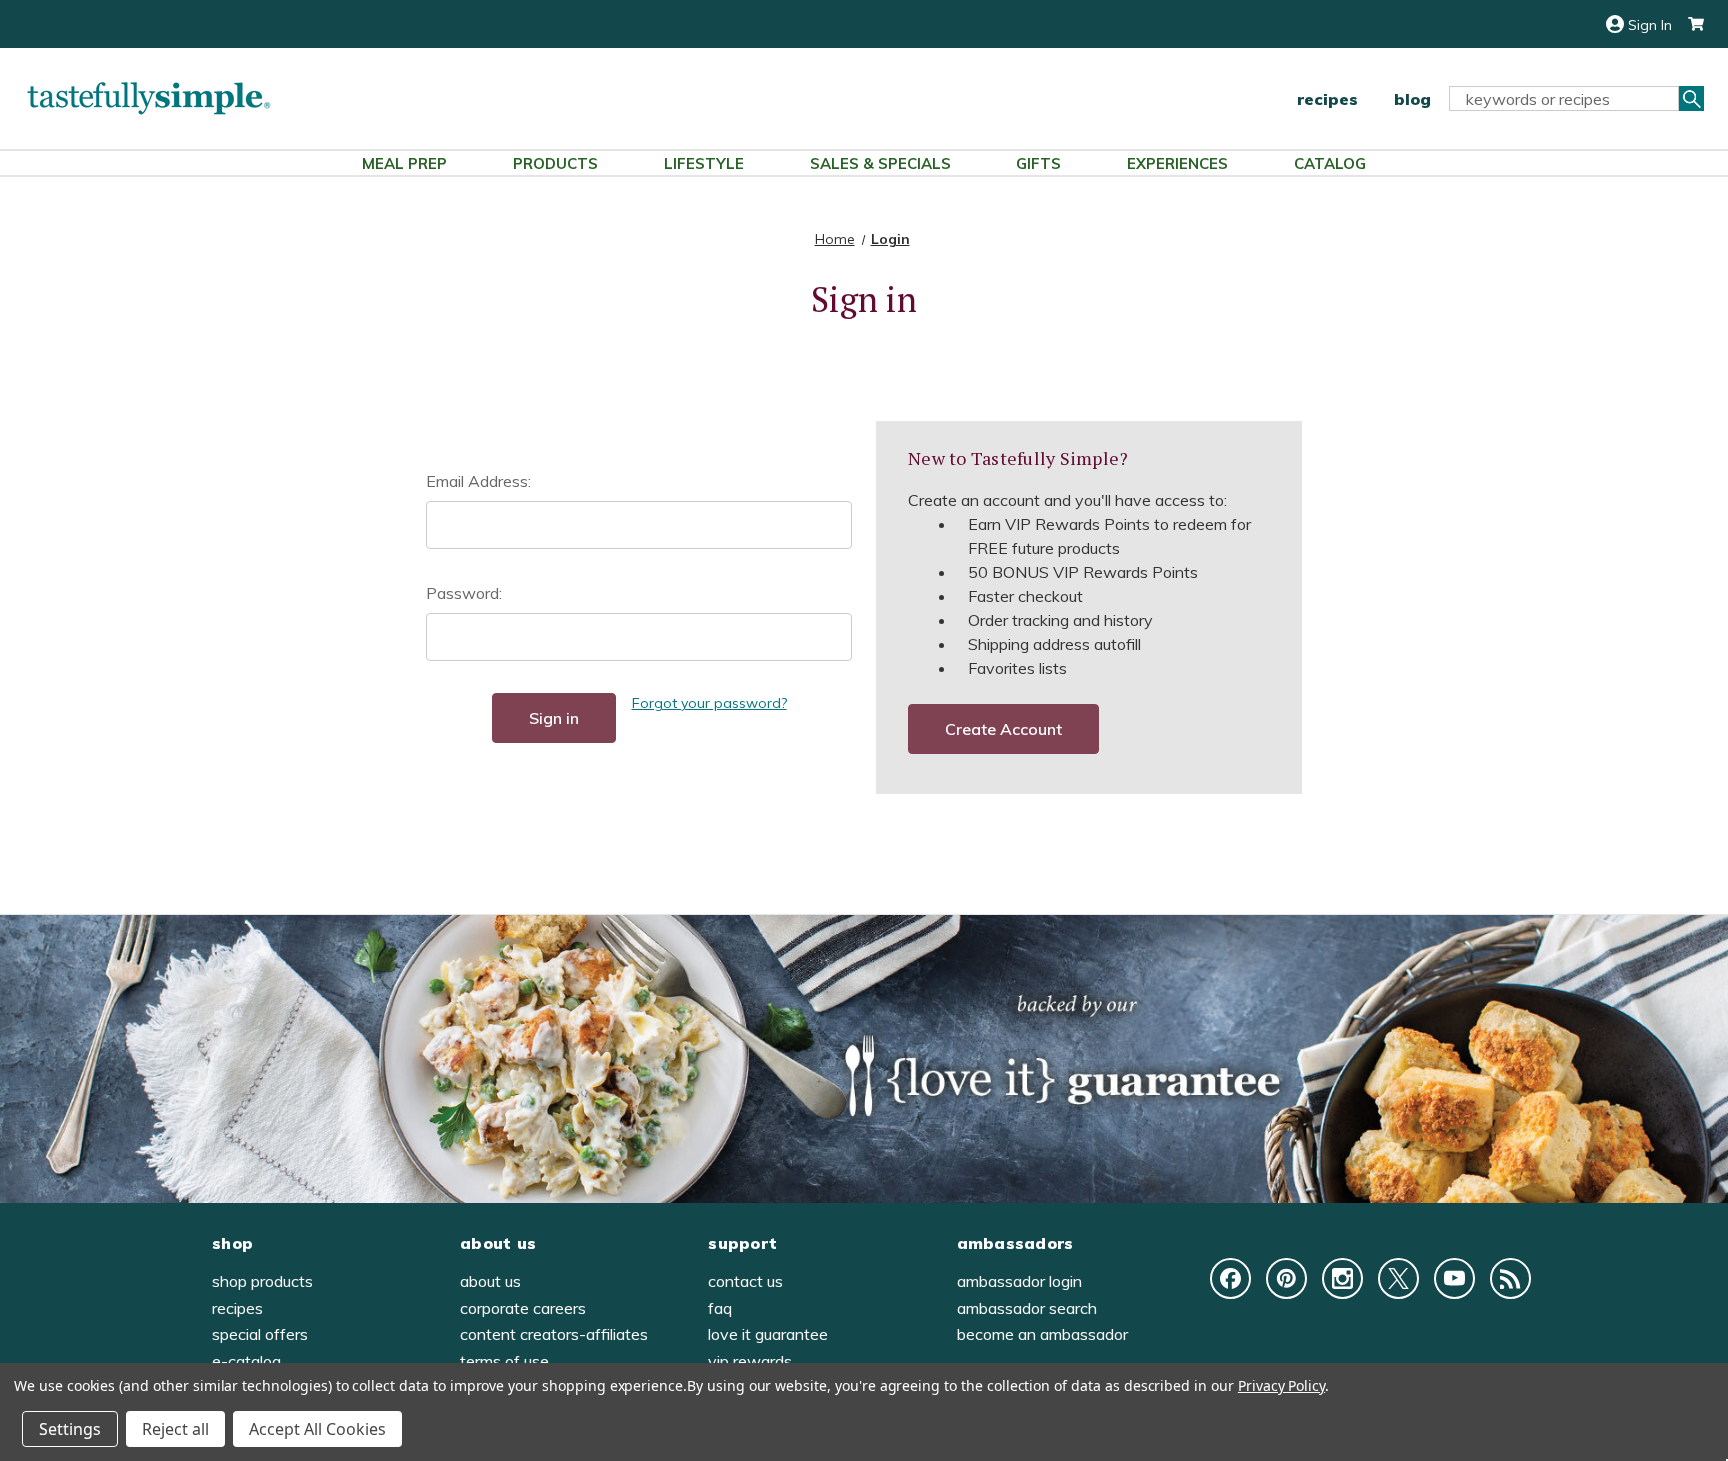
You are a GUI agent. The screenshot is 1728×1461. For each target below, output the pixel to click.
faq (720, 1308)
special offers (260, 1334)
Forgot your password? (709, 703)
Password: (464, 593)
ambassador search (1027, 1308)
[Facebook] (1230, 1278)
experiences (1177, 163)
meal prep (404, 163)
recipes (1327, 99)
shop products (262, 1281)
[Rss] (1510, 1278)
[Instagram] (1342, 1278)
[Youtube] (1454, 1278)
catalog (1330, 163)
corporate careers (523, 1308)
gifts (1038, 163)
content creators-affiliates (554, 1334)
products (555, 163)
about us (490, 1281)
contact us (745, 1281)
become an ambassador (1042, 1334)
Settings (70, 1429)
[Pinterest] (1286, 1278)
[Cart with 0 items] (1688, 24)
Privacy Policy (1281, 1385)
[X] (1398, 1278)
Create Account (1003, 729)
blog (1412, 99)
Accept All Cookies (317, 1429)
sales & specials (880, 163)
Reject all (175, 1429)
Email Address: (478, 481)
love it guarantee (768, 1334)
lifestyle (704, 163)
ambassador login (1019, 1281)
